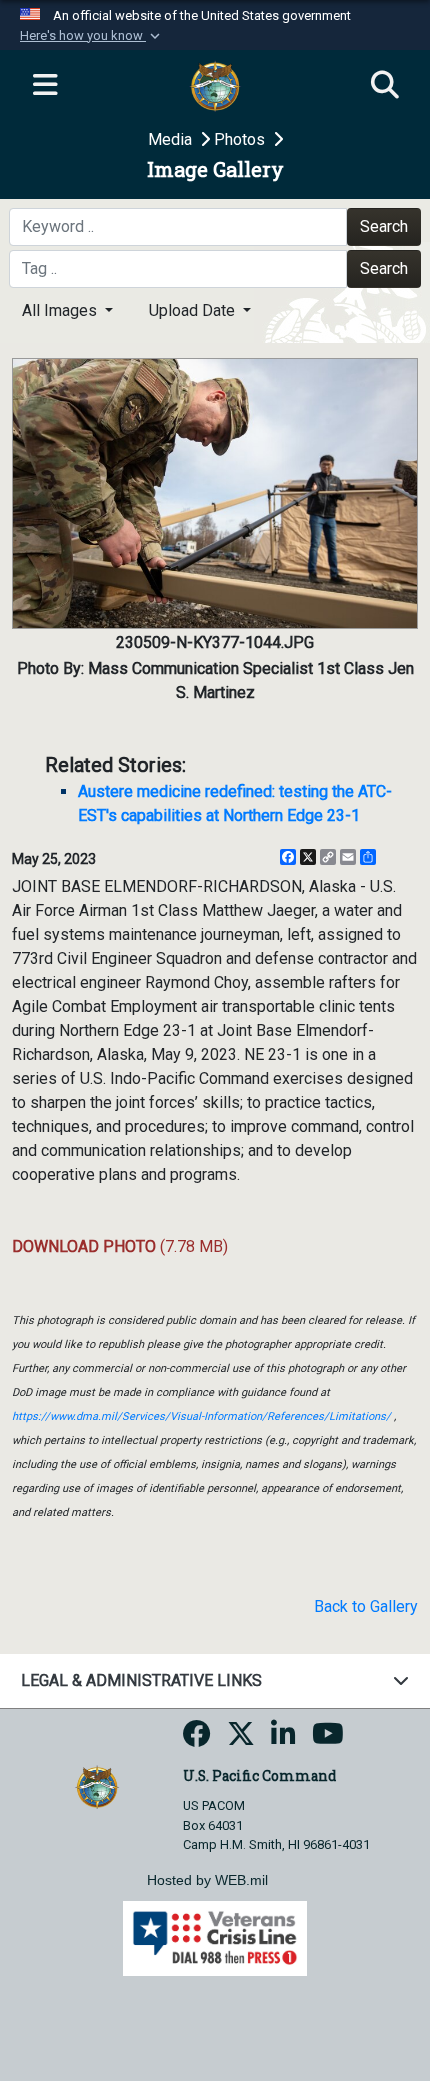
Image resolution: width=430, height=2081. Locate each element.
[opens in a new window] (197, 1739)
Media (172, 139)
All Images (61, 310)
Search (384, 226)
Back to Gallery (366, 1606)
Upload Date (194, 310)
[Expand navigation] (45, 86)
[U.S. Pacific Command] (96, 1785)
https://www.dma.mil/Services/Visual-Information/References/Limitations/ (201, 1416)
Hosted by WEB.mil (207, 1880)
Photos (241, 139)
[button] (92, 36)
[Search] (385, 86)
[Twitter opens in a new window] (241, 1739)
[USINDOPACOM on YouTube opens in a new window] (328, 1739)
